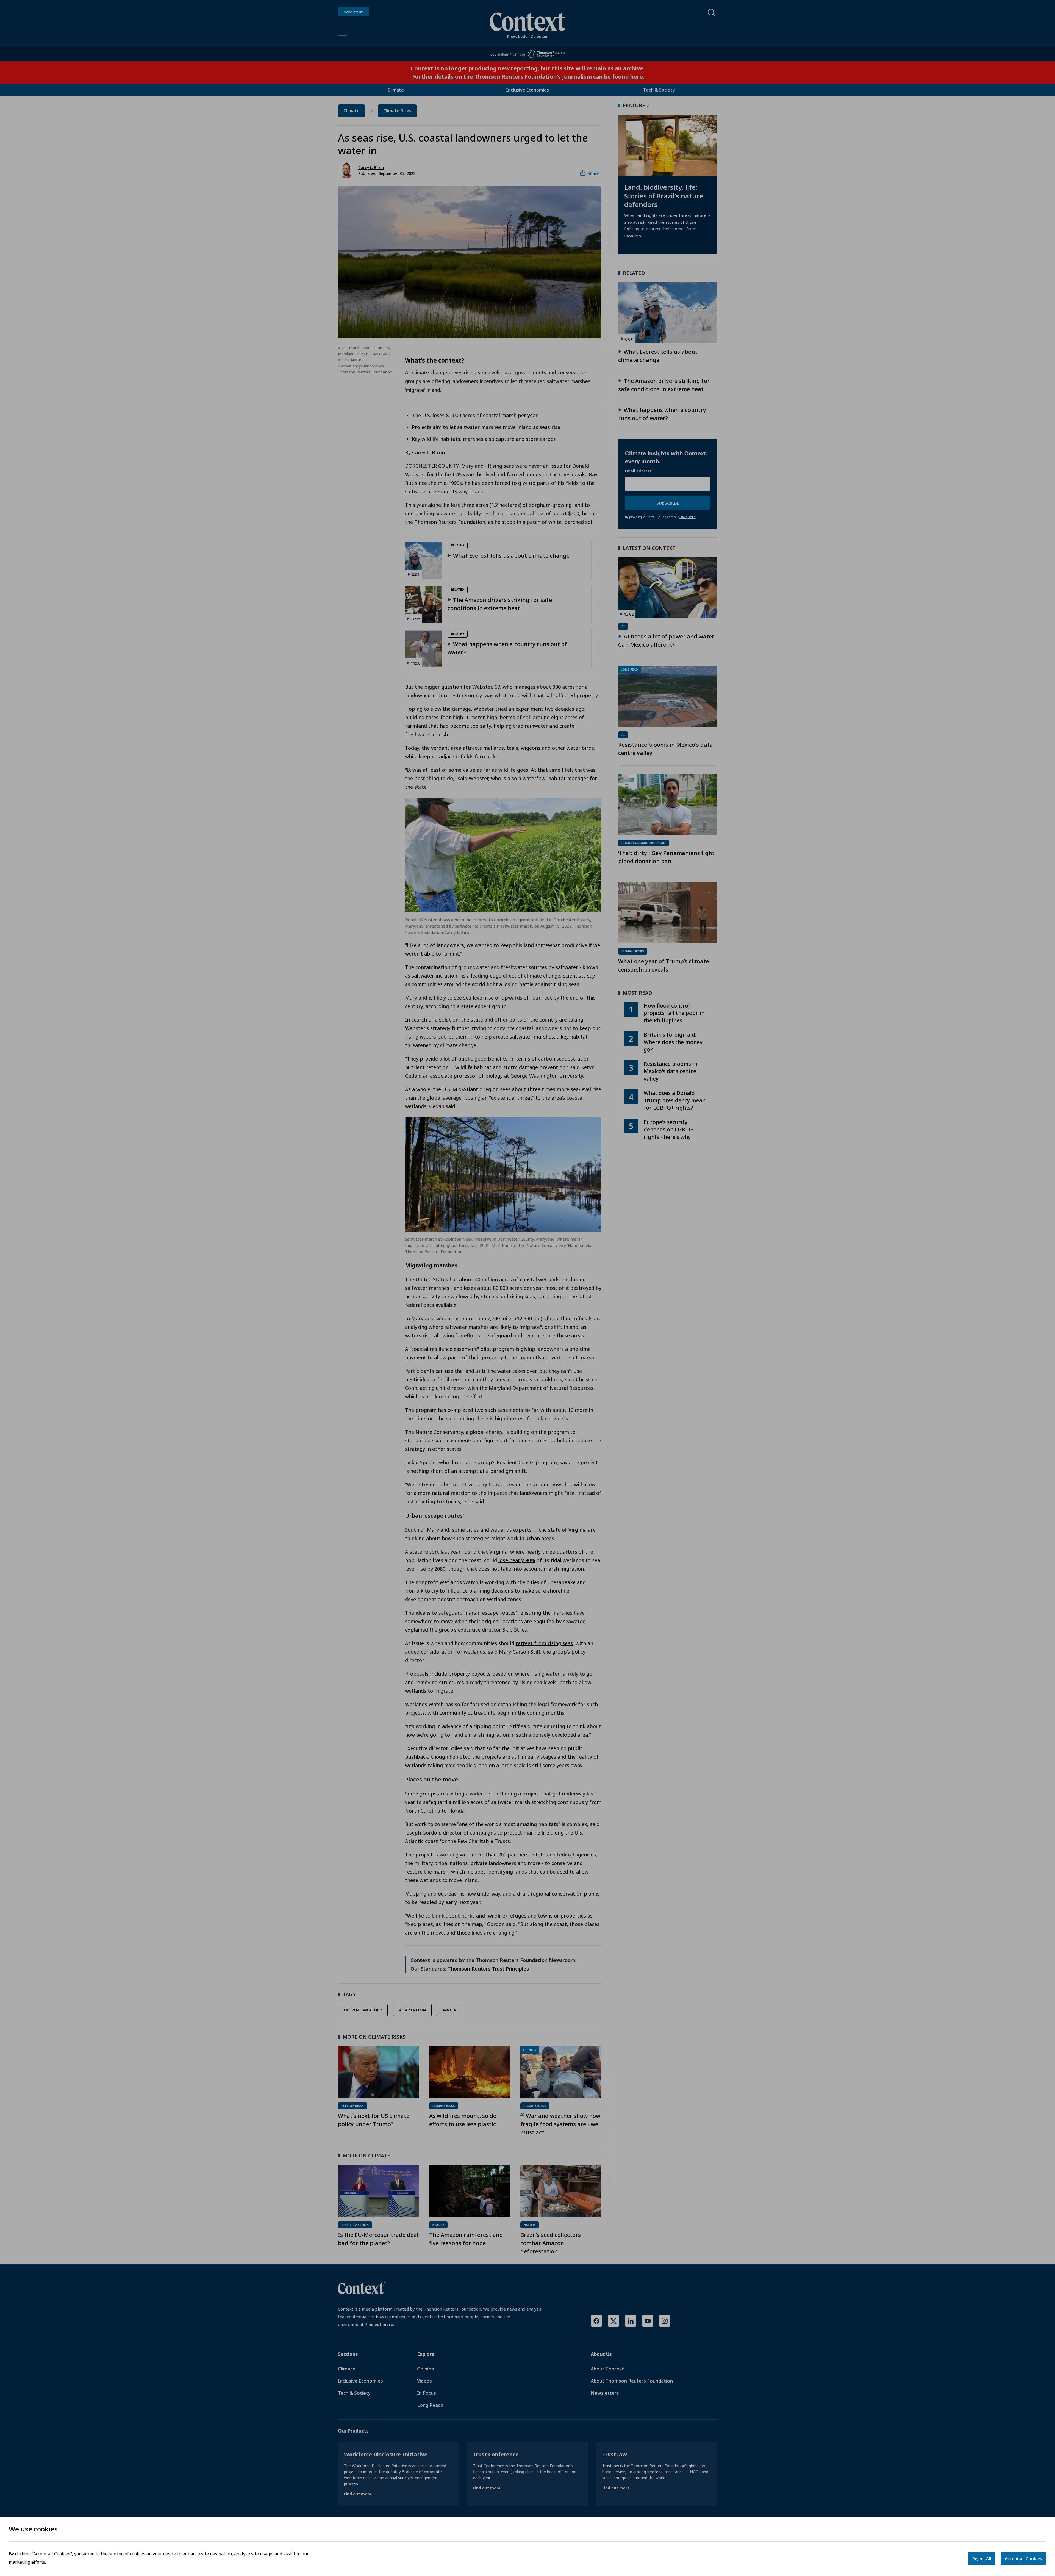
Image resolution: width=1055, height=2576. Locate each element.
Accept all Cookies (1023, 2558)
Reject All (982, 2558)
